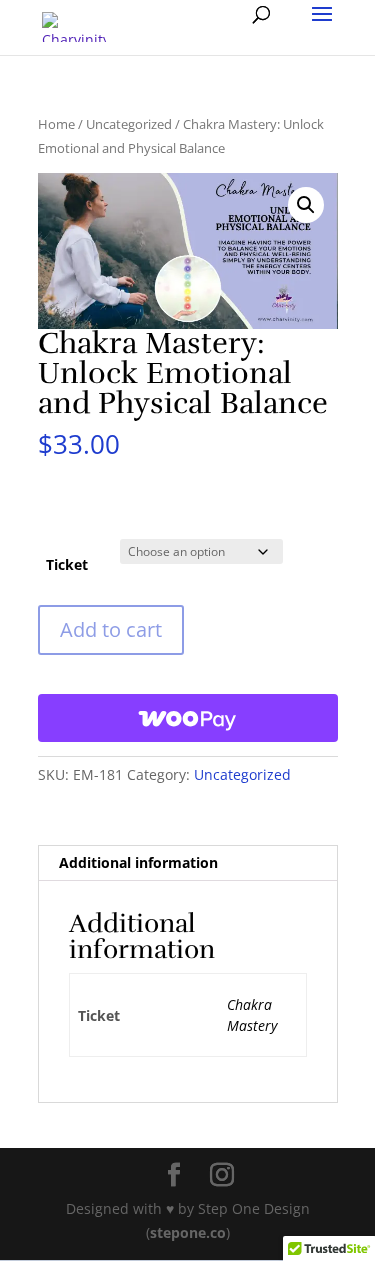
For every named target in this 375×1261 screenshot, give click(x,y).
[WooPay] (188, 718)
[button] (306, 205)
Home (56, 124)
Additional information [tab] (138, 862)
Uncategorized (129, 124)
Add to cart (111, 629)
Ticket (67, 564)
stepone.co (188, 1232)
